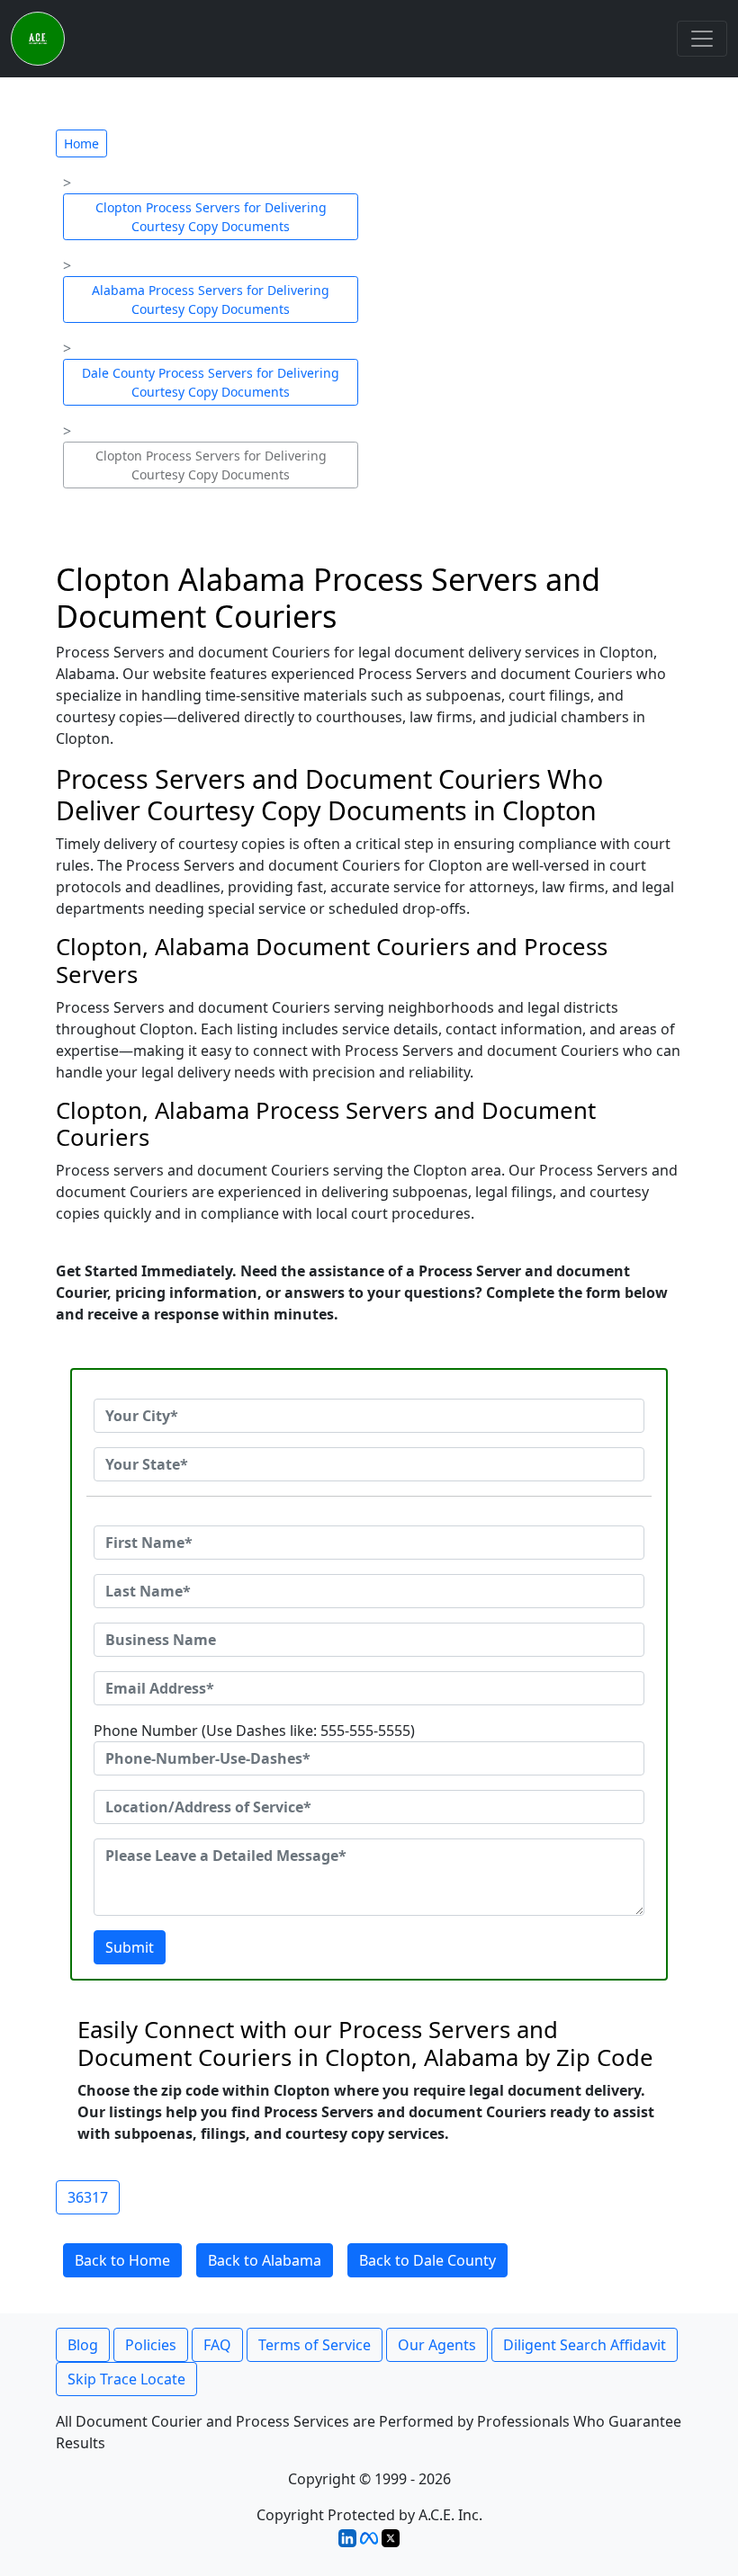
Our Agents (437, 2345)
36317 (88, 2197)
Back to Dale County (427, 2260)
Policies (151, 2345)
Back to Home (122, 2260)
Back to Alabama (265, 2260)
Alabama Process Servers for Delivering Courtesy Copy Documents (211, 300)
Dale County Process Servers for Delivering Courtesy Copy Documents (211, 382)
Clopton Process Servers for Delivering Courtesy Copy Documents (211, 217)
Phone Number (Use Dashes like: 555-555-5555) (254, 1731)
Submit (130, 1947)
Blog (83, 2345)
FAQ (217, 2345)
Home (81, 143)
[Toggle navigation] (702, 39)
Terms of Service (315, 2345)
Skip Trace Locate (126, 2379)
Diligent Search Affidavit (585, 2345)
